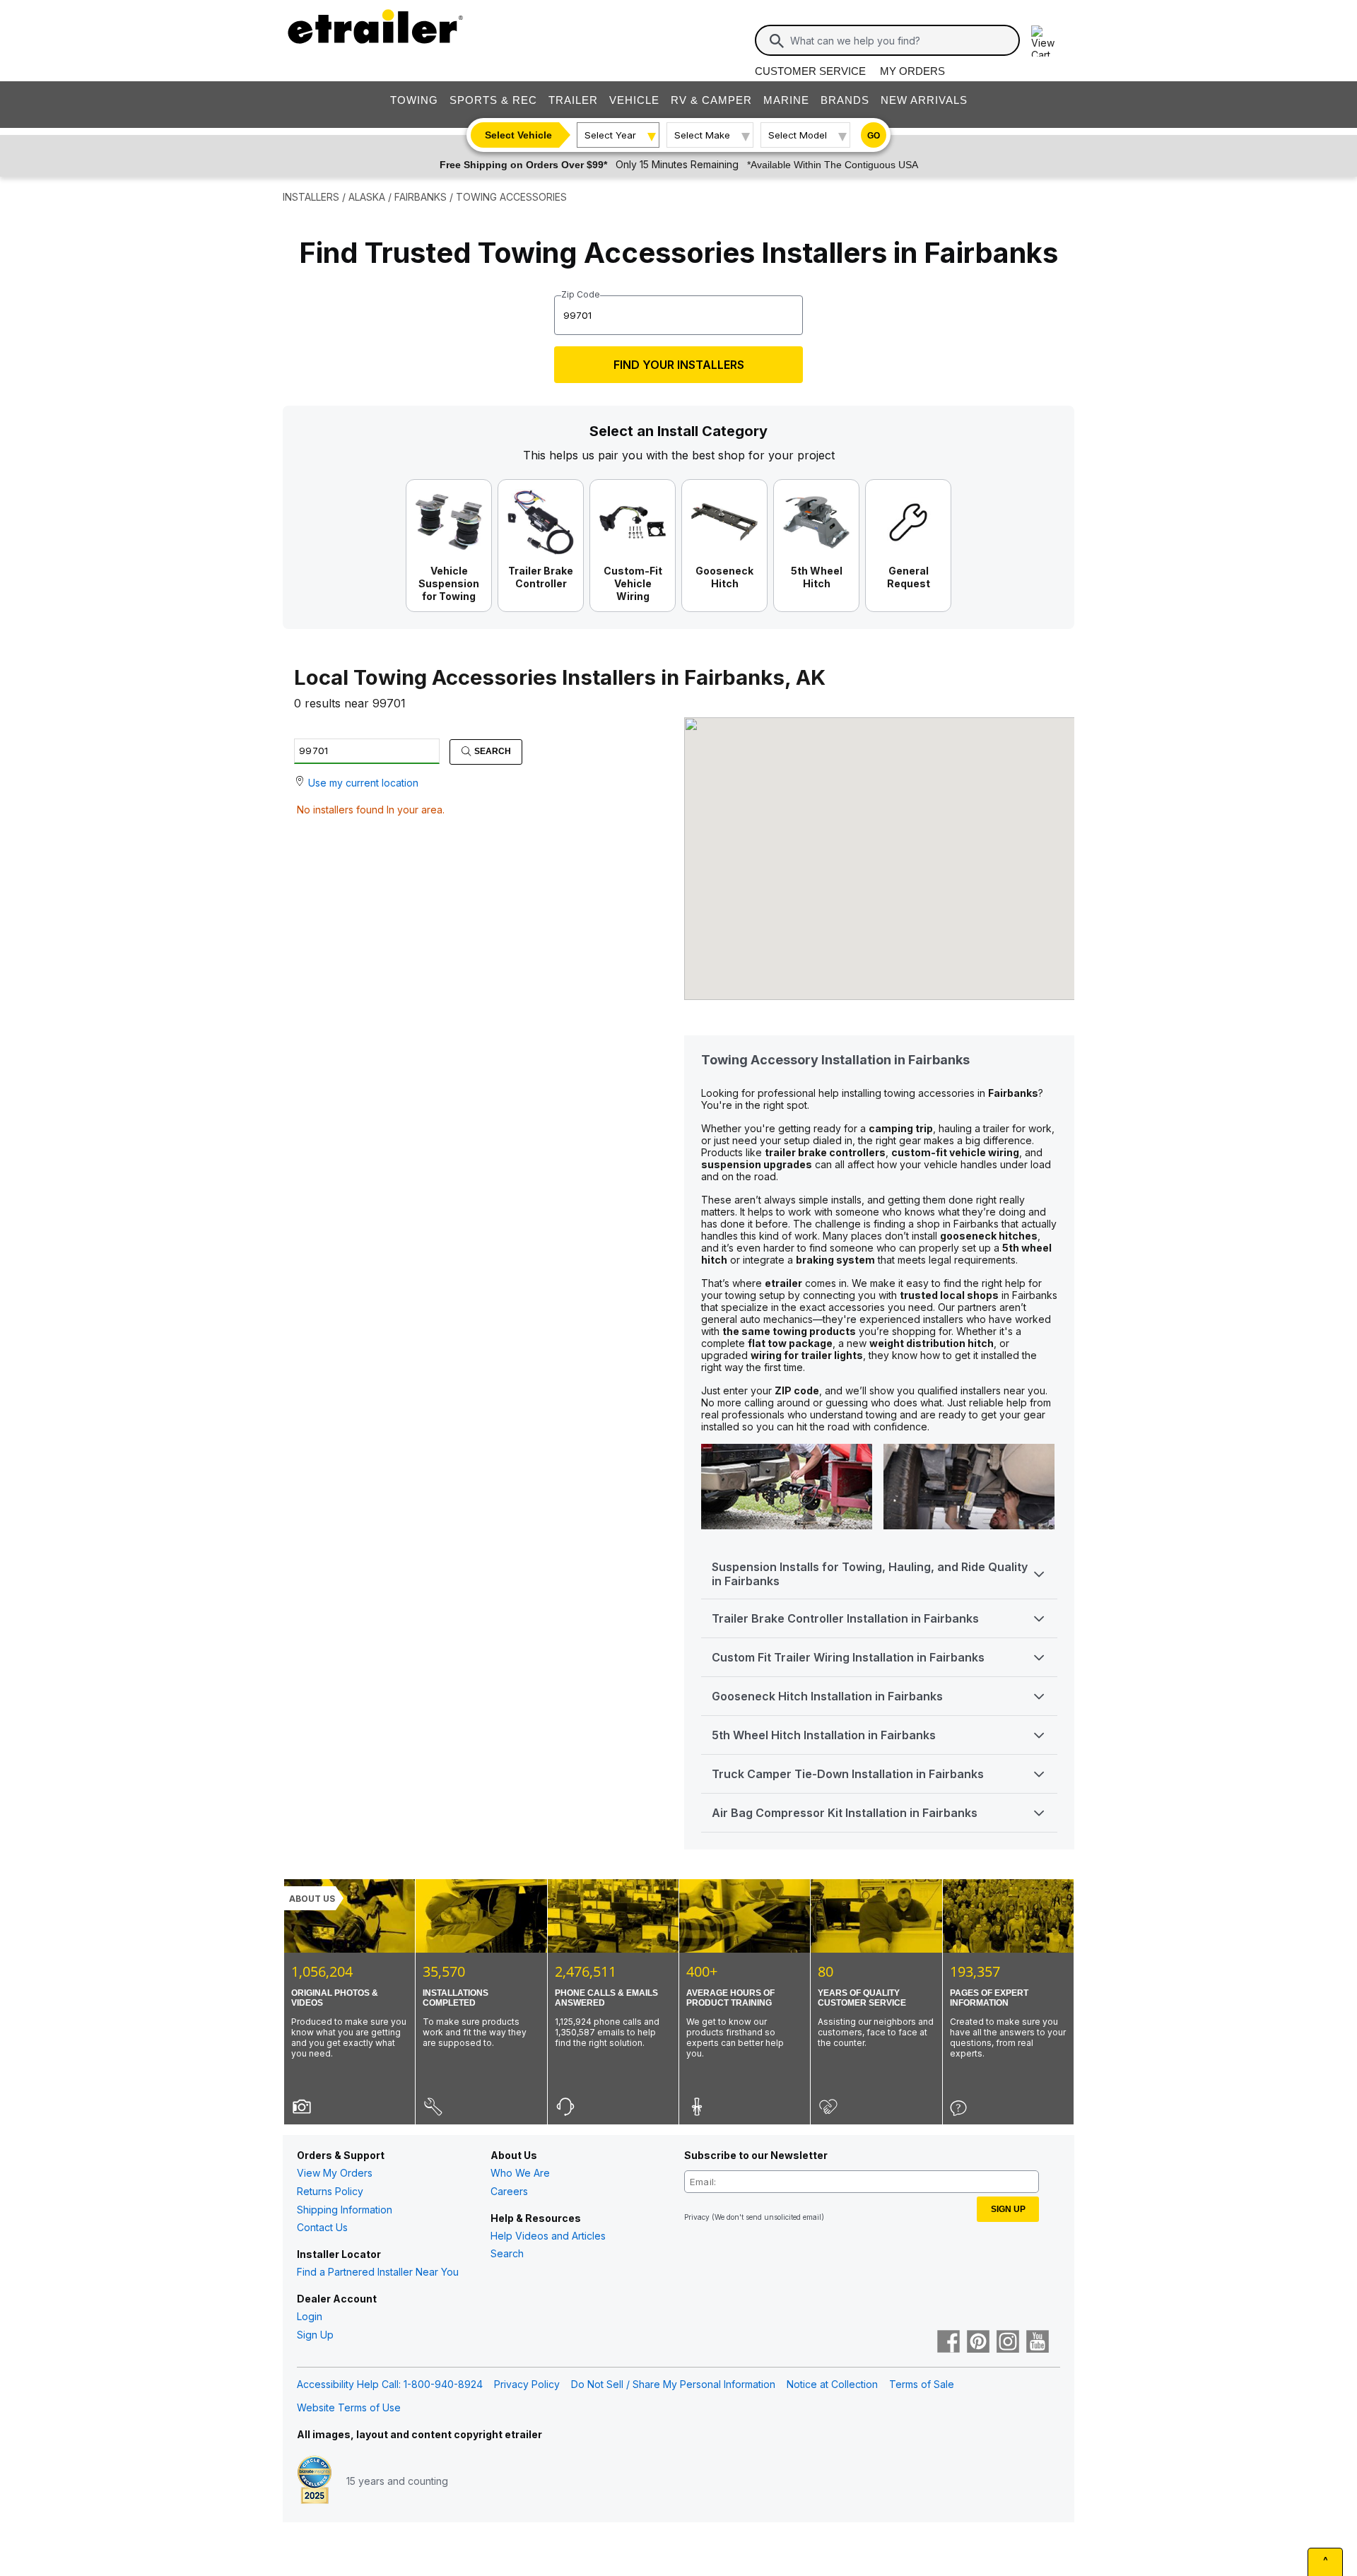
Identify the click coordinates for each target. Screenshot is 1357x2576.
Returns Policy (330, 2191)
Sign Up (315, 2335)
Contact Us (322, 2227)
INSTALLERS (311, 197)
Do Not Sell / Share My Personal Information (673, 2384)
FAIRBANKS (421, 197)
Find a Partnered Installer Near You (378, 2272)
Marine (786, 100)
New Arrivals (924, 100)
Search (492, 751)
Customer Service (810, 71)
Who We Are (520, 2173)
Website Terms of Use (349, 2407)
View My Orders (335, 2173)
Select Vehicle (518, 135)
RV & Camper (711, 100)
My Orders (912, 71)
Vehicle (634, 100)
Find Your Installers (679, 365)
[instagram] (1008, 2343)
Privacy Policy (527, 2384)
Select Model (798, 135)
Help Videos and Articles (548, 2236)
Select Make (702, 135)
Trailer (573, 100)
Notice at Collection (832, 2384)
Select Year (610, 135)
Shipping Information (345, 2210)
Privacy (697, 2217)
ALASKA (367, 197)
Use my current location (363, 783)
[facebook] (948, 2343)
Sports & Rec (493, 100)
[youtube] (1038, 2343)
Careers (509, 2191)
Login (310, 2316)
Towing (414, 100)
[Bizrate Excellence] (315, 2481)
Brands (845, 100)
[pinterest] (978, 2343)
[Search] (777, 41)
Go (874, 136)
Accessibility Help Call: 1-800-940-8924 (390, 2384)
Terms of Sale (922, 2384)
